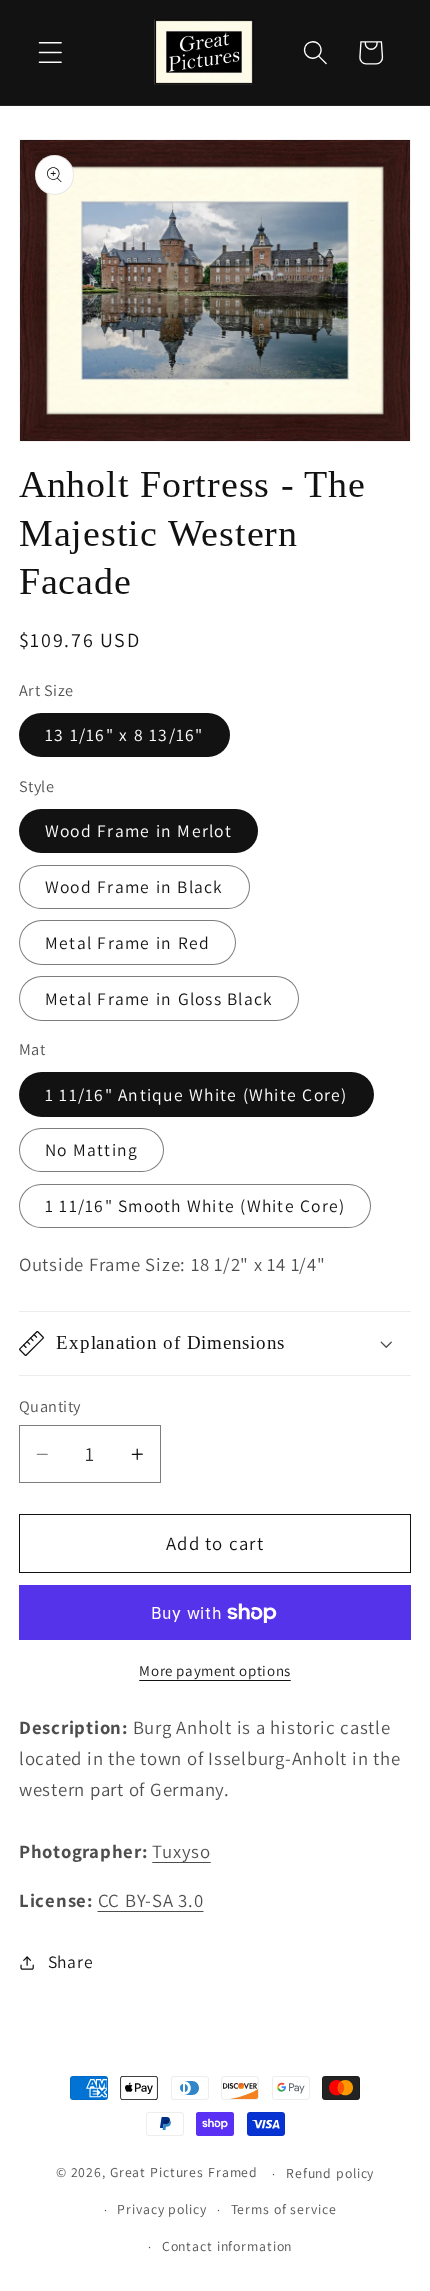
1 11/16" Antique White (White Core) (196, 1094)
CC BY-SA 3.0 (151, 1900)
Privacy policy (161, 2209)
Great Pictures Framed (184, 2173)
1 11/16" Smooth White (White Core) (195, 1205)
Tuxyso (181, 1851)
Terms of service (284, 2209)
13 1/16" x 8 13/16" (124, 734)
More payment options (215, 1670)
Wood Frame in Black (134, 886)
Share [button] (71, 1961)
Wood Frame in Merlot (138, 830)
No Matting (92, 1149)
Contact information (227, 2246)
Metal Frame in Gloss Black (159, 998)
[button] (50, 52)
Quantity (50, 1406)
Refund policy (330, 2173)
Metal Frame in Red (128, 942)
